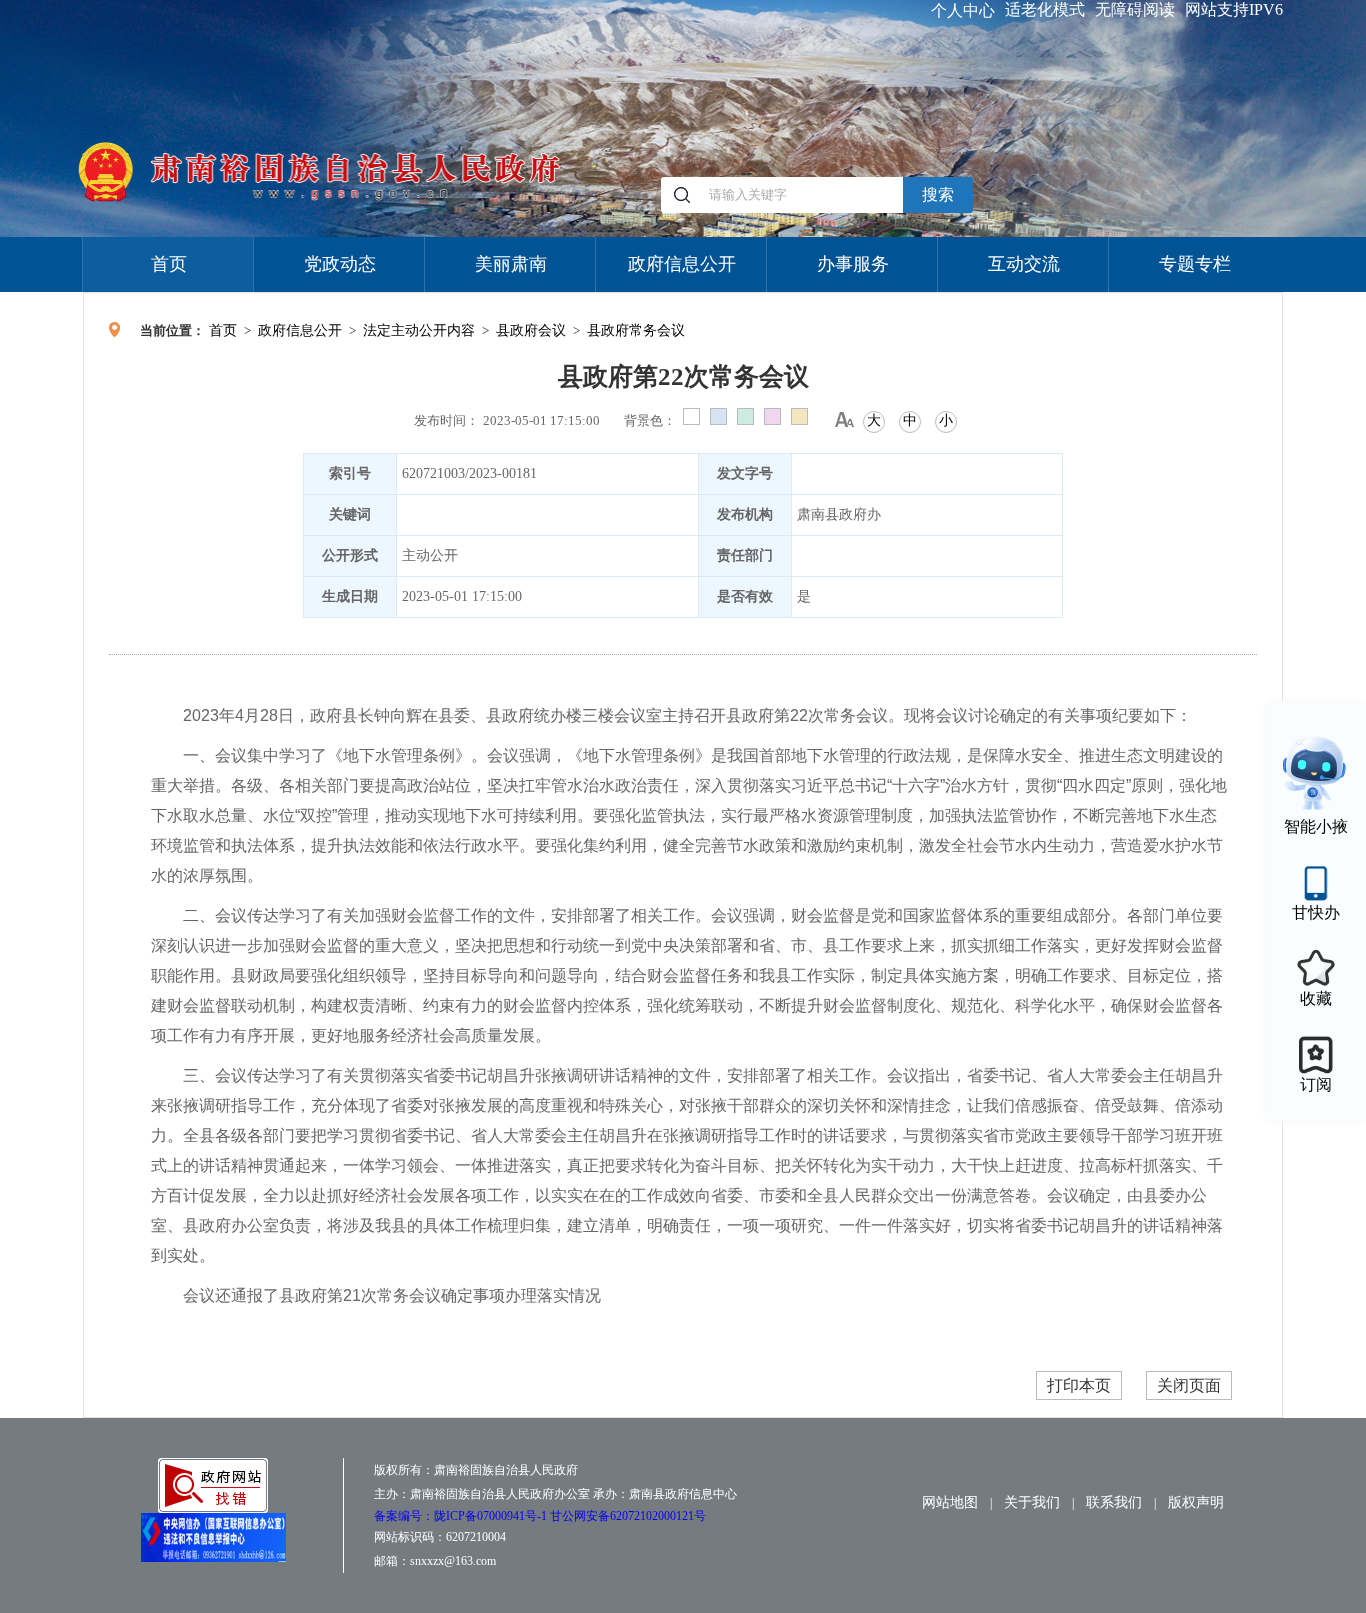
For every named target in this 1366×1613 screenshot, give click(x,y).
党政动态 (340, 264)
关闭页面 (1189, 1385)
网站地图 (950, 1502)
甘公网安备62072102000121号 (628, 1516)
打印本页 (1079, 1385)
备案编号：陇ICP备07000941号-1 (462, 1516)
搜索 (938, 194)
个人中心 (963, 10)
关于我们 (1032, 1502)
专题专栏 (1195, 264)
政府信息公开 (682, 264)
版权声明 (1196, 1502)
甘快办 (1316, 912)
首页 (169, 264)
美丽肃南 (511, 264)
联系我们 (1114, 1502)
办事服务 (853, 264)
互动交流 (1024, 264)
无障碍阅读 (1135, 9)
